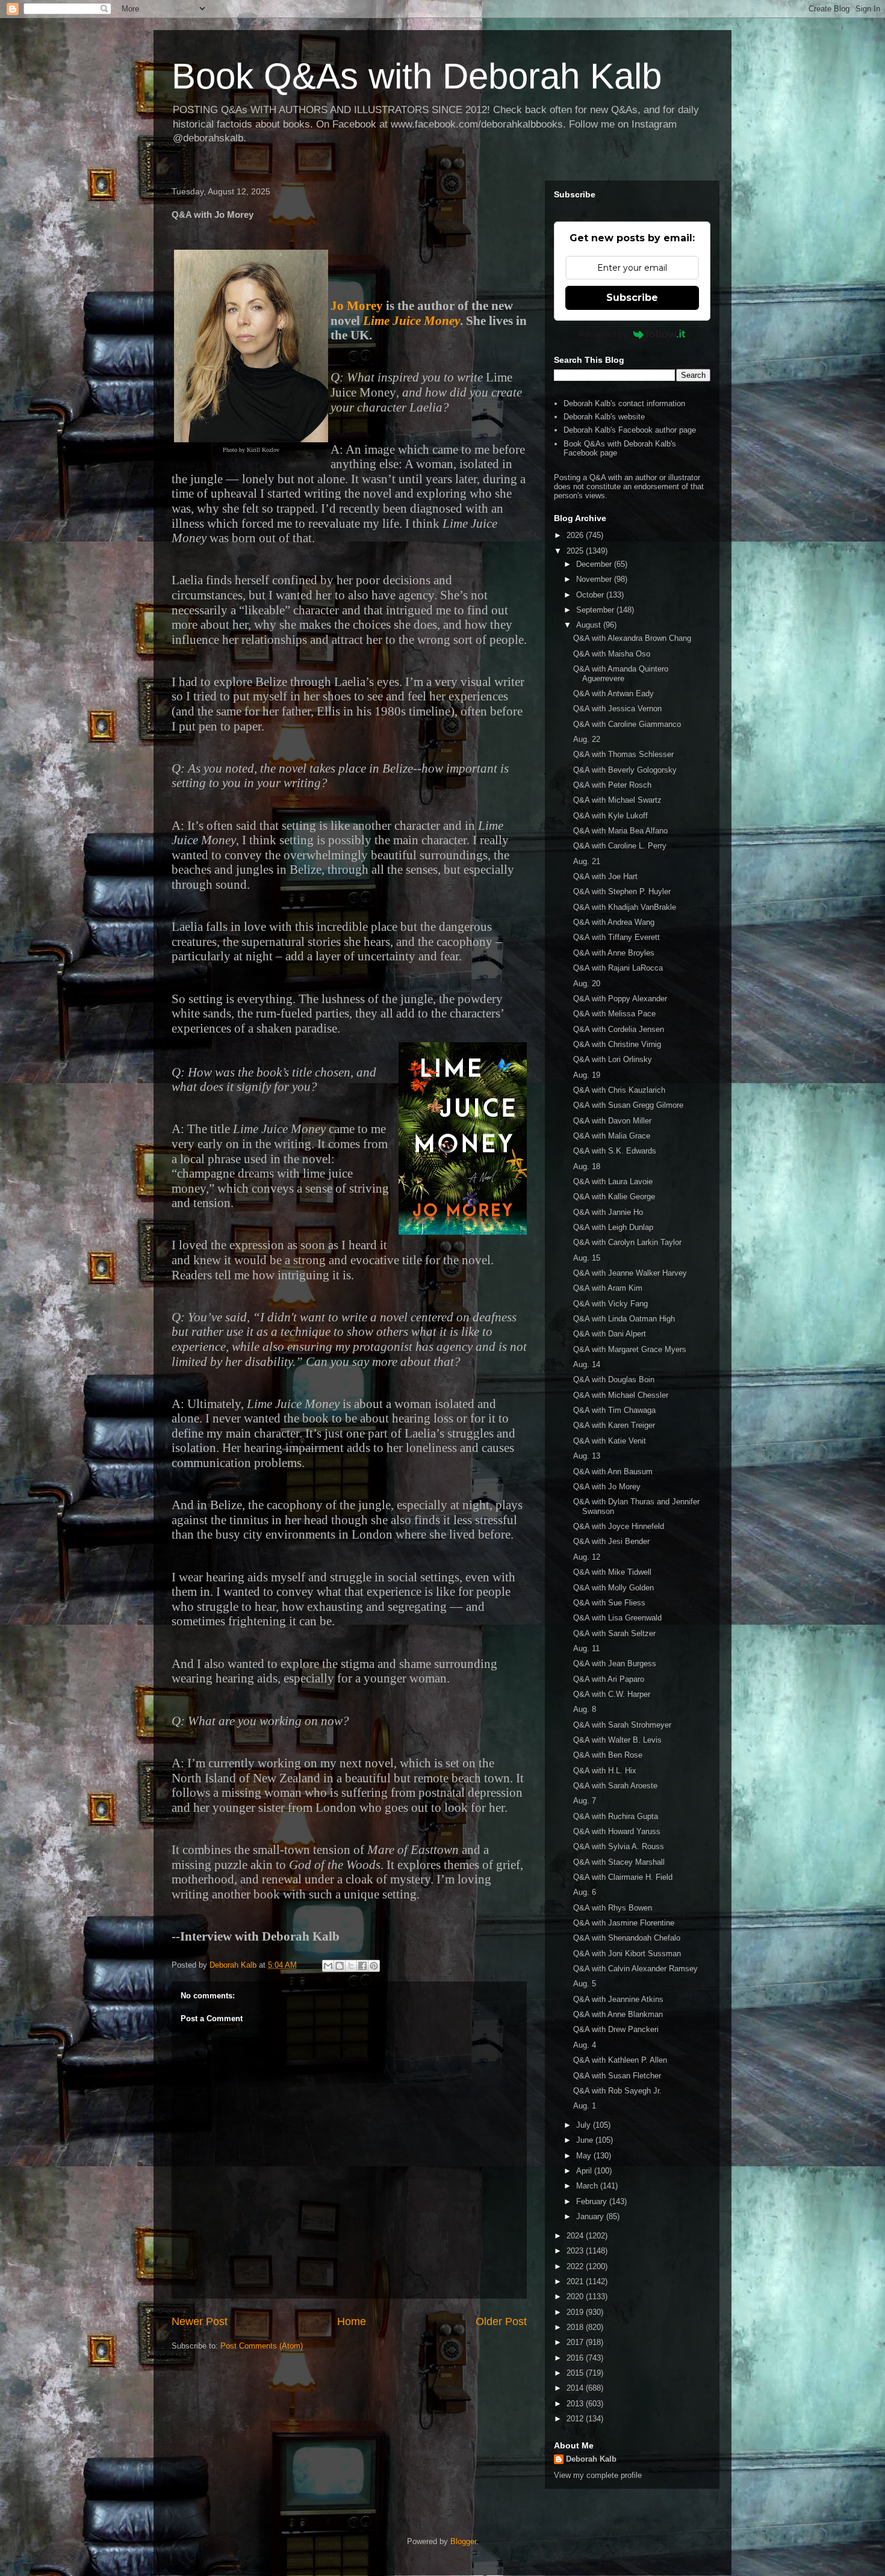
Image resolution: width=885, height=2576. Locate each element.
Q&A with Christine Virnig (617, 1044)
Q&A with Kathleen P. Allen (620, 2060)
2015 (576, 2373)
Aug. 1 (585, 2106)
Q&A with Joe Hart (605, 876)
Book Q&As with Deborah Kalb (417, 76)
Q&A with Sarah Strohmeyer (622, 1725)
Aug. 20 (587, 984)
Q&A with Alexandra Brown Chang (632, 638)
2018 (576, 2327)
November (595, 579)
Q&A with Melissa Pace (614, 1014)
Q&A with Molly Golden (613, 1588)
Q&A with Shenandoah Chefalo (627, 1938)
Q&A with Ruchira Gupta (616, 1816)
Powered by (603, 334)
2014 (576, 2388)
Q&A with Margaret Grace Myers (630, 1349)
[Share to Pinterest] (374, 1966)
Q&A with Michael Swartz (617, 800)
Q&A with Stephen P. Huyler (622, 891)
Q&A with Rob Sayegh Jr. (617, 2091)
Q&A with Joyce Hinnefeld (619, 1526)
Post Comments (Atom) (262, 2346)
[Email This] (328, 1966)
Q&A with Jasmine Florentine (624, 1923)
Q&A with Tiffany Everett (616, 937)
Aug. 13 (587, 1456)
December (595, 564)
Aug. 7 (585, 1801)
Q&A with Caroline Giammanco (627, 724)
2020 (576, 2296)
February (593, 2201)
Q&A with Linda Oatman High (624, 1319)
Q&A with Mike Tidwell (612, 1572)
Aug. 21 (587, 861)
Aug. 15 (587, 1258)
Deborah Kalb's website (604, 417)
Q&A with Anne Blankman (618, 2014)
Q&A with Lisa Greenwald (617, 1618)
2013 (576, 2404)
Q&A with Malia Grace (612, 1136)
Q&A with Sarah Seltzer (614, 1633)
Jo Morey (357, 306)
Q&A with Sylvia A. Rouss (619, 1846)
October (591, 595)
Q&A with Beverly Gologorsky (625, 770)
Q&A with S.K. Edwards (615, 1151)
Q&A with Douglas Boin (614, 1379)
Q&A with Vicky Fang (610, 1304)
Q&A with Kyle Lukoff (610, 816)
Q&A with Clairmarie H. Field (623, 1877)
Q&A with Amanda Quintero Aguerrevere (621, 674)
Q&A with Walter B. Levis (617, 1740)
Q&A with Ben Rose (608, 1755)
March (588, 2186)
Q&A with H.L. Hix (605, 1771)
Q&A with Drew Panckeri (616, 2029)
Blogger (463, 2541)
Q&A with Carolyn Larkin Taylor (627, 1242)
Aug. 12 (587, 1557)
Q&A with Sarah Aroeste (615, 1786)
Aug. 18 (587, 1166)
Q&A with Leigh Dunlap (613, 1227)
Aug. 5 (585, 1984)
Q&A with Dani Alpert (610, 1334)
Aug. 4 (585, 2045)
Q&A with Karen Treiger (614, 1425)
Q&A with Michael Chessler (621, 1395)
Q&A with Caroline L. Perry (620, 846)
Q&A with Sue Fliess (609, 1603)
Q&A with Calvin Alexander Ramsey (635, 1969)
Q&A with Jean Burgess (615, 1663)
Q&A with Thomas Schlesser (623, 754)
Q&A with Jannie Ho (608, 1212)
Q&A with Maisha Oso (612, 654)
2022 (576, 2266)
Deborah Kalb (591, 2459)
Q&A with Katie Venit (610, 1441)
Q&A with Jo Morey (607, 1487)
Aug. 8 (585, 1709)
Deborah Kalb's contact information (624, 403)
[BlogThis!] (340, 1966)
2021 (576, 2281)
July (585, 2125)
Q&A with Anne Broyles (614, 953)
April (585, 2171)
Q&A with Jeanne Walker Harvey (630, 1273)
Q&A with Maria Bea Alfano (620, 831)
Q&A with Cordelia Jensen (619, 1029)
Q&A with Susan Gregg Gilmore (628, 1105)
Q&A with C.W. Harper (612, 1694)
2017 (576, 2342)
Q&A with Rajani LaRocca (618, 968)
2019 (576, 2312)
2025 (576, 551)
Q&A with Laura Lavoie (613, 1181)
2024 (576, 2236)
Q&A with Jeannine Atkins (618, 1999)
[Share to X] (351, 1966)
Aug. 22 (587, 739)
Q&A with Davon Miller (612, 1121)
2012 (576, 2419)
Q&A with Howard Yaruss (617, 1831)
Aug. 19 (587, 1075)
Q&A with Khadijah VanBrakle (625, 907)
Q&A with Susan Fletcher (617, 2076)
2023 (576, 2251)
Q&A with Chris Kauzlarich (619, 1090)
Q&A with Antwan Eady (613, 693)
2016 (576, 2358)
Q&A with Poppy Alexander (620, 999)
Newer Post (200, 2321)
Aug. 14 (587, 1364)
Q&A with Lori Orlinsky (613, 1059)
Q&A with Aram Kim (608, 1288)
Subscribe (632, 298)
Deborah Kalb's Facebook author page (630, 430)
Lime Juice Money (411, 321)
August (590, 625)
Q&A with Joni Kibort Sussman (627, 1954)
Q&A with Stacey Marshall (619, 1862)
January (591, 2216)
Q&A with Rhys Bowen (613, 1908)
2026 (576, 535)
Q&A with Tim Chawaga (614, 1410)
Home (352, 2321)
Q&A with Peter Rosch (612, 785)
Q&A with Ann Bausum (613, 1472)
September (596, 610)
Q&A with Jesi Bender (611, 1541)
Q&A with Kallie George (614, 1197)
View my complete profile (598, 2475)
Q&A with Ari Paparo (609, 1679)
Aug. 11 (586, 1648)
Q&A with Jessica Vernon (617, 709)
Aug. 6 (585, 1892)
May (585, 2156)
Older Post (501, 2321)
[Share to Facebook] (362, 1966)
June (586, 2140)
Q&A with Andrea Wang (614, 922)
